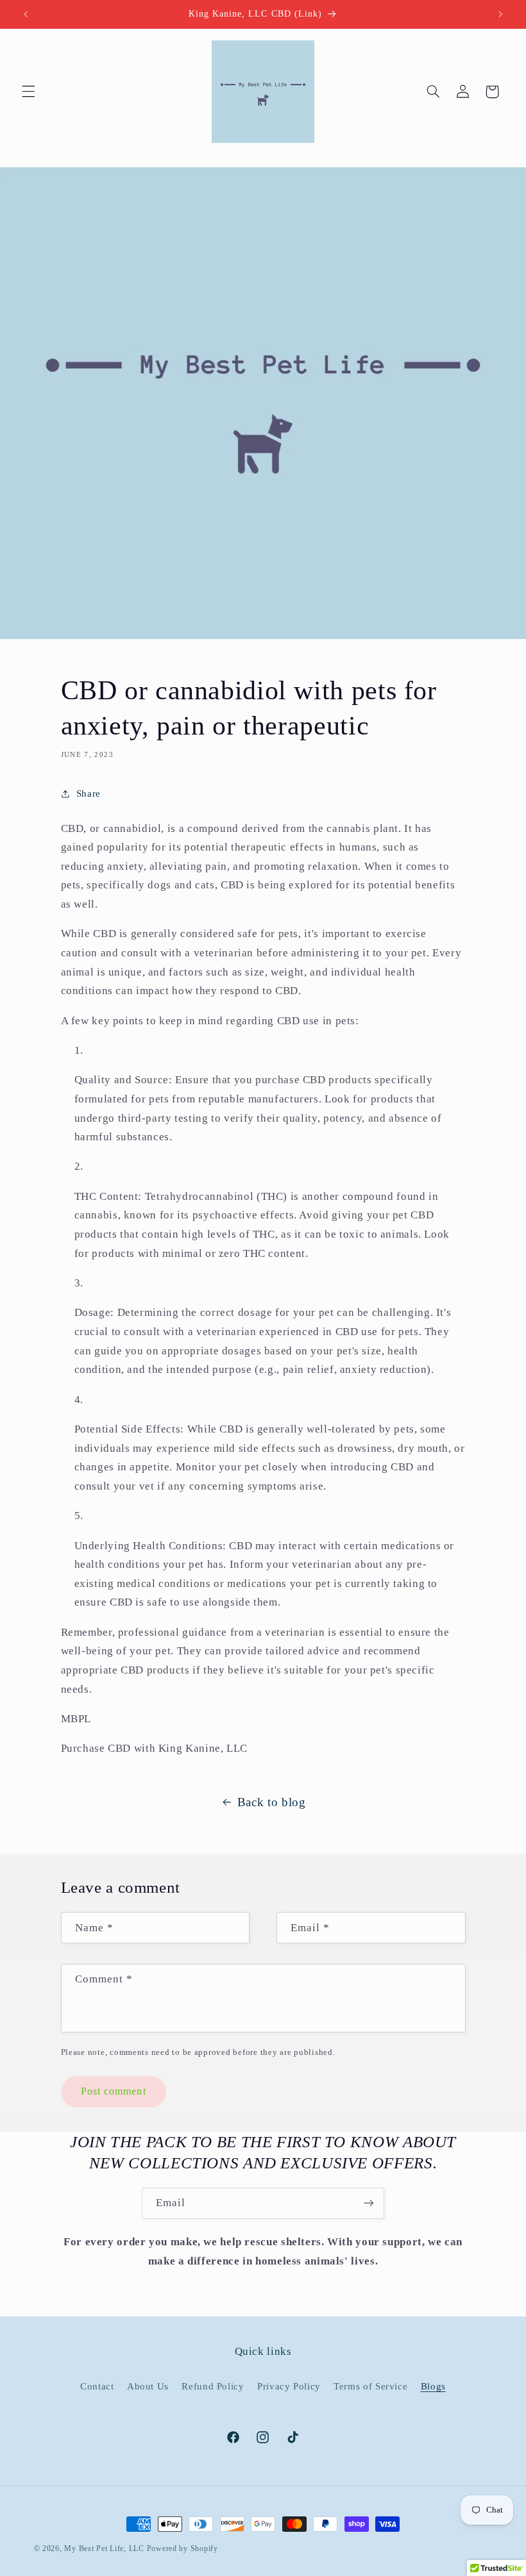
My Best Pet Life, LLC (104, 2548)
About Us (148, 2386)
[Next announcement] (500, 14)
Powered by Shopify (182, 2548)
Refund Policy (213, 2386)
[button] (28, 92)
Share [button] (89, 794)
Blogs (433, 2386)
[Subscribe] (369, 2203)
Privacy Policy (289, 2386)
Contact (97, 2386)
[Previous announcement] (26, 14)
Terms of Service (370, 2386)
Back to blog (272, 1802)
